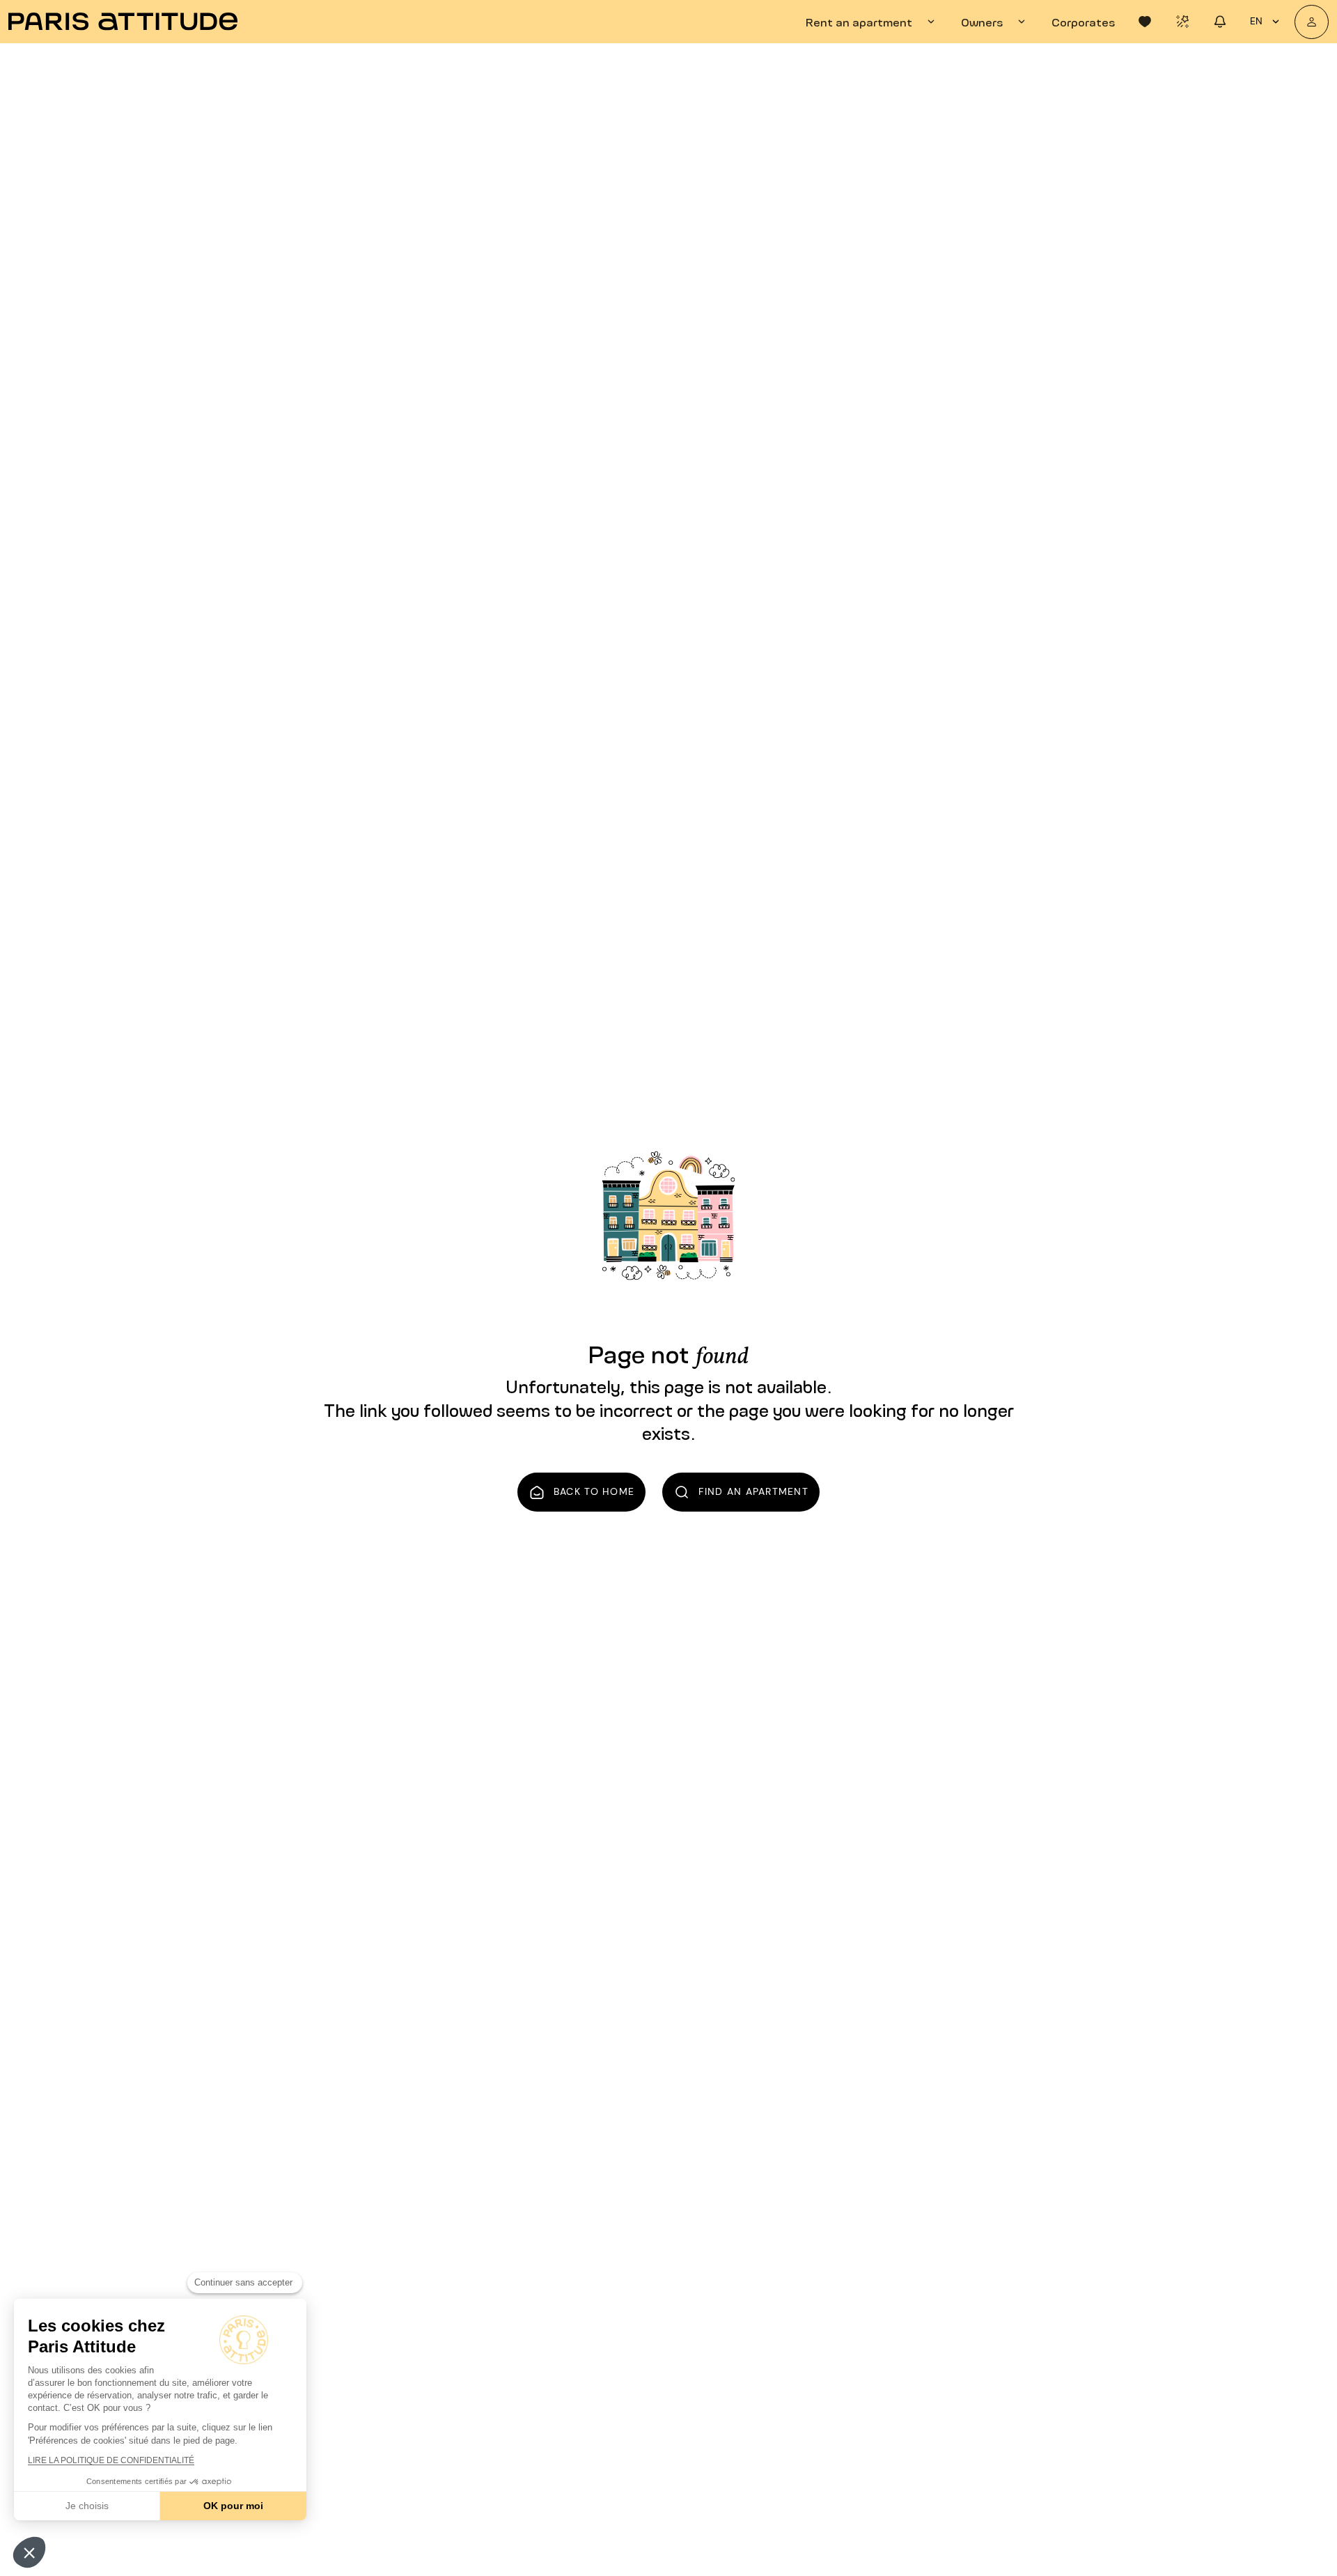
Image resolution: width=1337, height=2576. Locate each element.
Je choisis (87, 2506)
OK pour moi (233, 2506)
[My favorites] (1145, 22)
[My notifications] (1220, 22)
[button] (29, 2552)
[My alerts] (1182, 22)
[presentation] (872, 22)
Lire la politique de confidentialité (111, 2460)
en (1256, 21)
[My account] (1312, 22)
